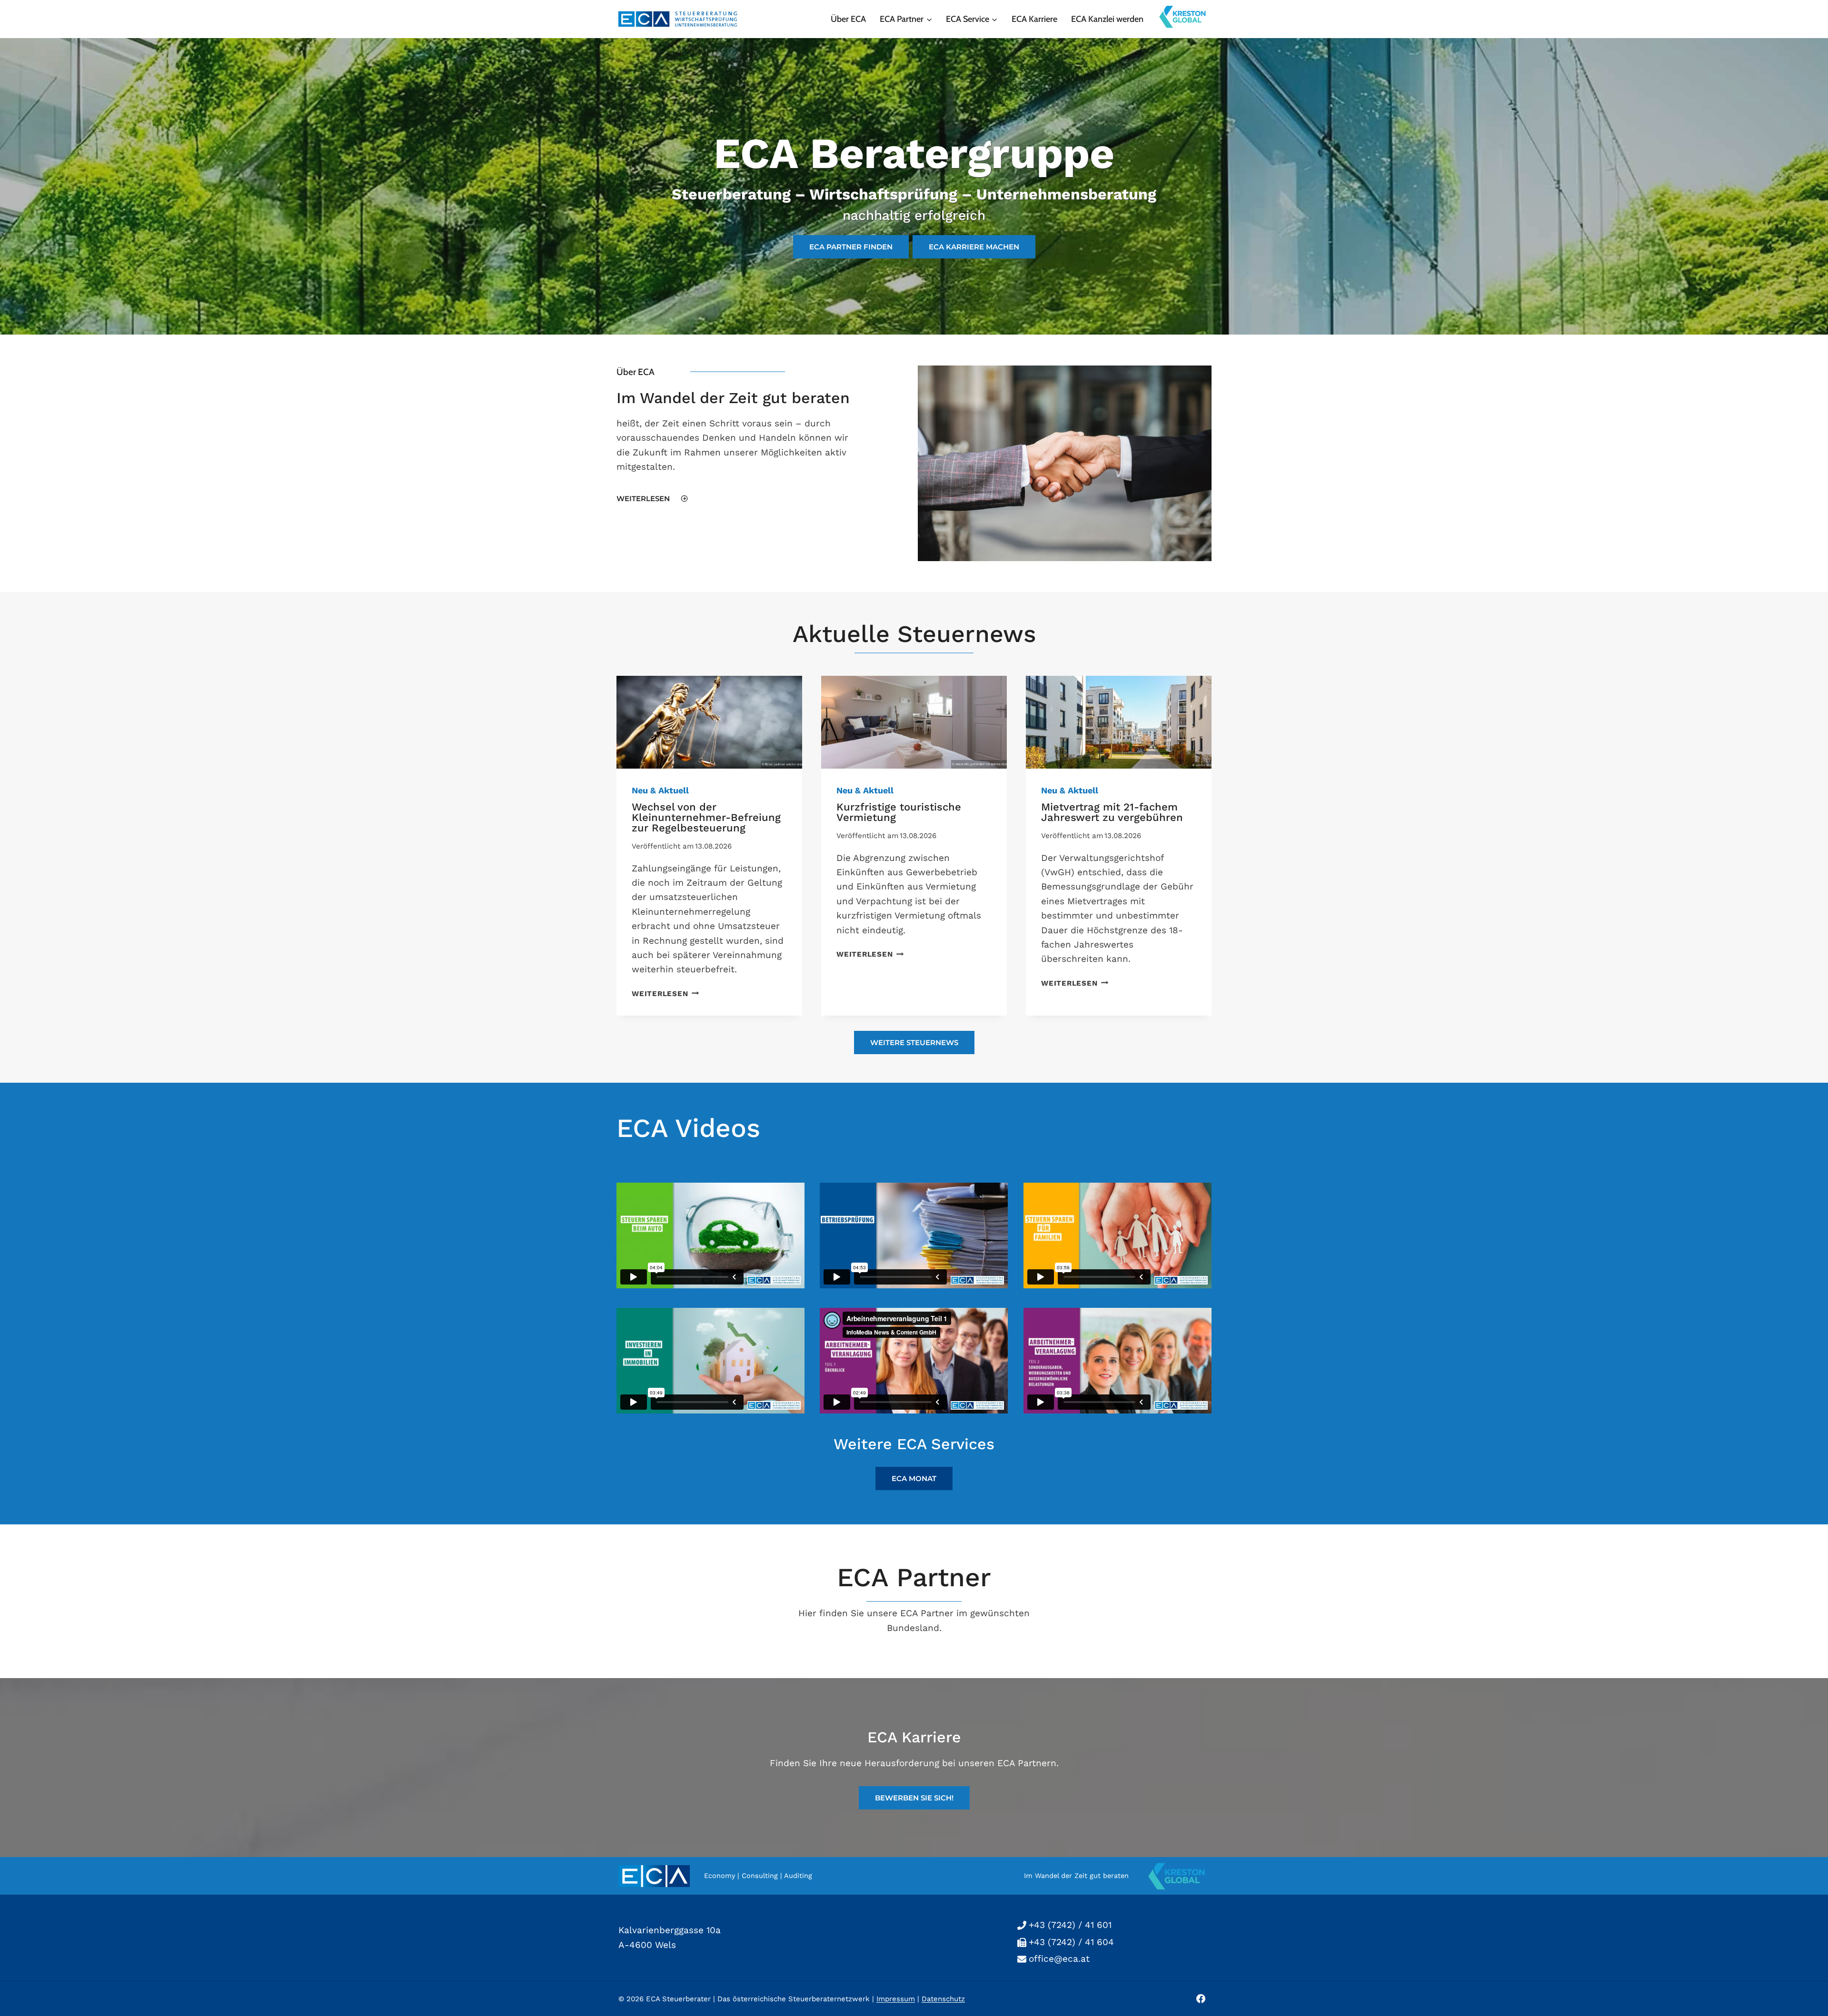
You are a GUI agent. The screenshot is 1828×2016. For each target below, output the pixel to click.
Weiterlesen (663, 994)
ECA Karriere (1034, 19)
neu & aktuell (660, 790)
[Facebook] (1201, 1998)
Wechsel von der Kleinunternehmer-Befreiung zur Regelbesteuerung (706, 817)
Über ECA (848, 19)
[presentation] (709, 722)
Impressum (896, 1998)
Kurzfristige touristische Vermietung (899, 812)
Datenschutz (943, 1998)
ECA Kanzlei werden (1107, 19)
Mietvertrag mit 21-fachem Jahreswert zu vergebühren (1112, 812)
